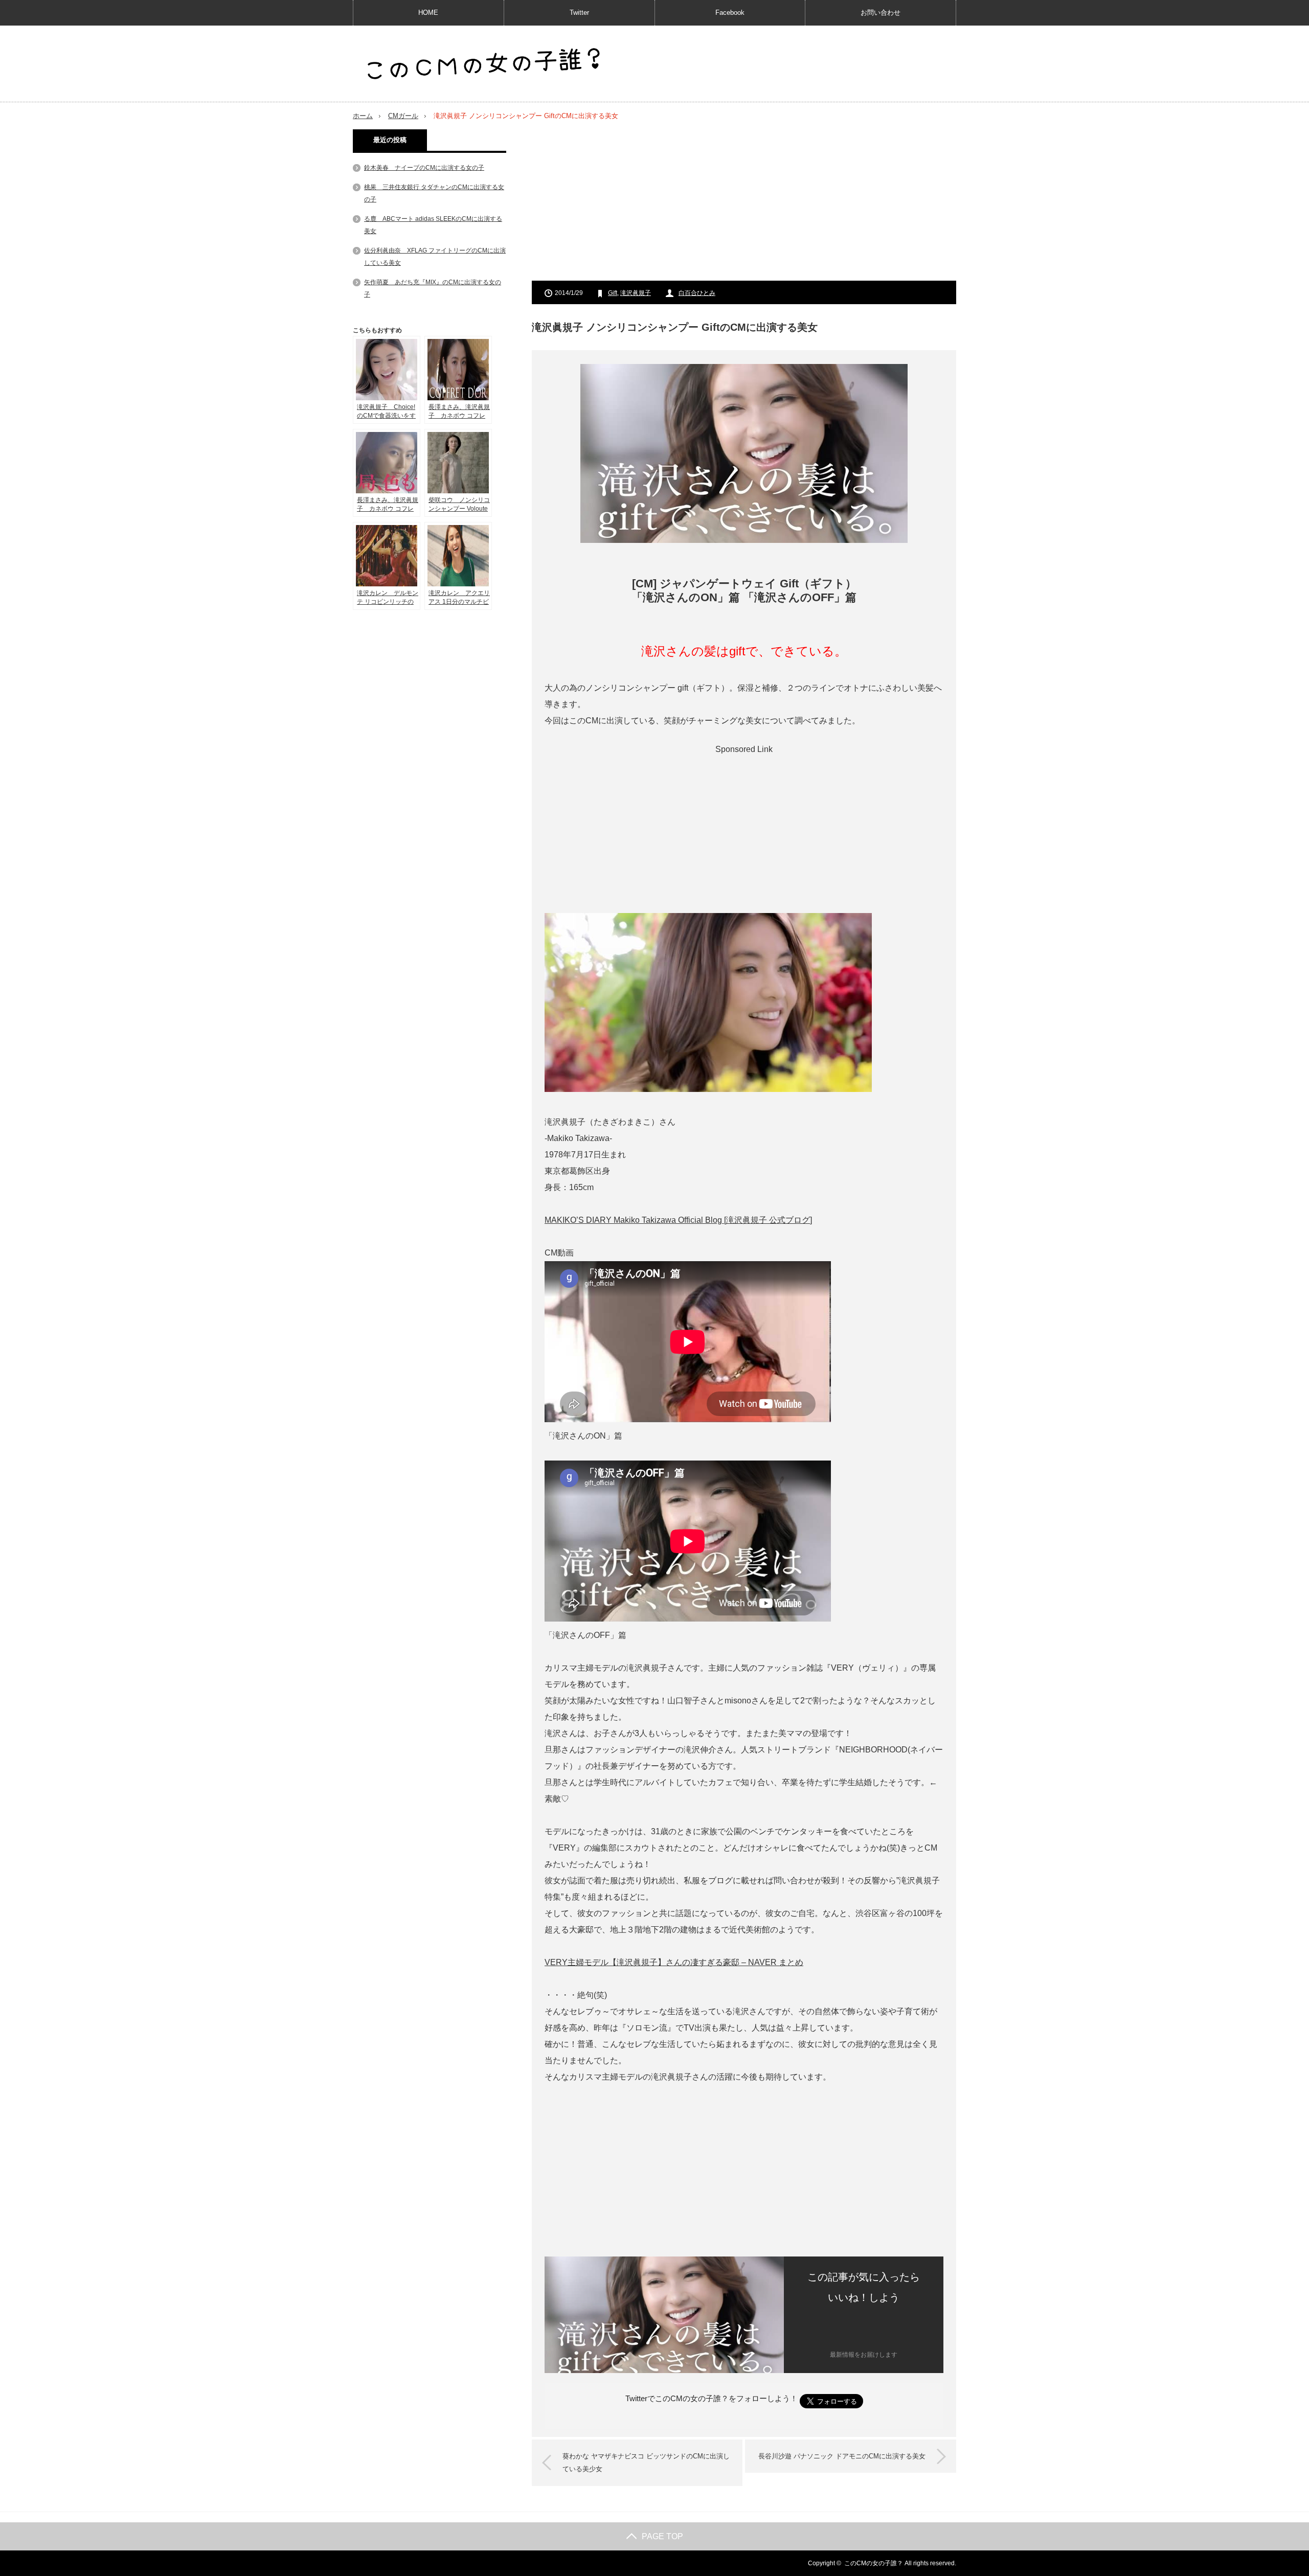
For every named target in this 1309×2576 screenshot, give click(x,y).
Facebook (730, 13)
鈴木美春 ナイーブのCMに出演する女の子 (424, 168)
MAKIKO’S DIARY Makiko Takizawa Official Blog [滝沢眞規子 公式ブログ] (678, 1220)
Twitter (579, 13)
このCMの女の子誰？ (874, 2563)
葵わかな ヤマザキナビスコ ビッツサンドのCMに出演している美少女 (646, 2463)
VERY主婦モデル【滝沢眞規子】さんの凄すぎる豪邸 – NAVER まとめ (674, 1962)
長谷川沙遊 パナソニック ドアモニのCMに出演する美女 (842, 2456)
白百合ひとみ (697, 293)
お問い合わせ (881, 13)
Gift (613, 293)
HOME (428, 13)
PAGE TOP (662, 2536)
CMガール (403, 116)
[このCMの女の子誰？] (483, 65)
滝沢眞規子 (636, 293)
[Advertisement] (744, 201)
